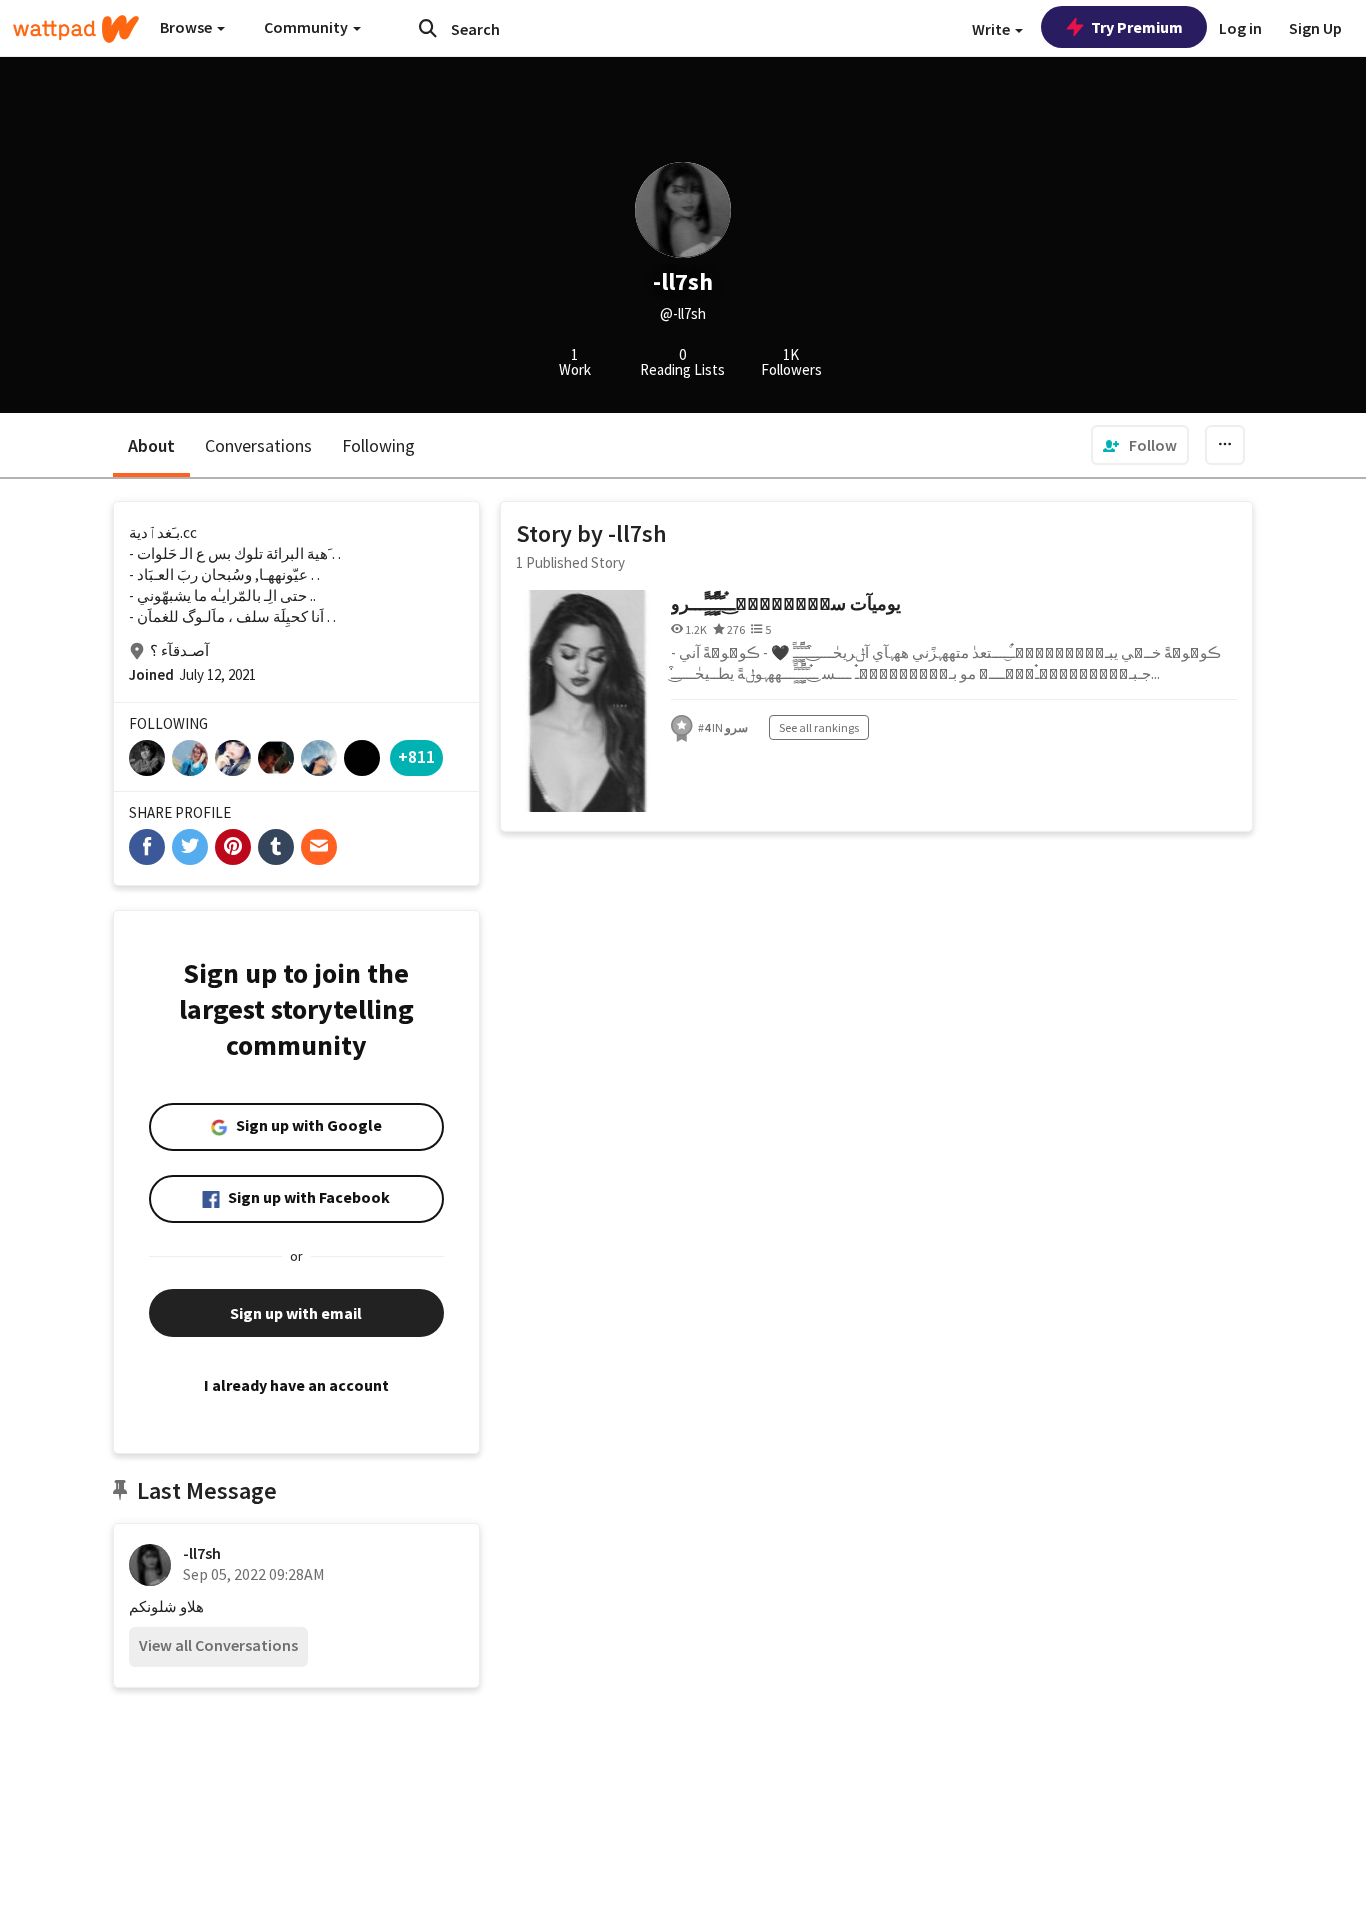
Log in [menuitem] (1240, 28)
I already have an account (296, 1385)
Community (307, 27)
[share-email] (319, 847)
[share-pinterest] (233, 847)
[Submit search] (428, 28)
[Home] (76, 29)
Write (992, 29)
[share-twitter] (190, 847)
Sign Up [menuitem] (1315, 28)
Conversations (258, 445)
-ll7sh (202, 1553)
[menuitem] (1140, 445)
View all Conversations (218, 1645)
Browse (187, 27)
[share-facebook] (147, 847)
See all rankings (819, 727)
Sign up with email (296, 1313)
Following (378, 445)
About (151, 445)
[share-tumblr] (276, 847)
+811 (416, 756)
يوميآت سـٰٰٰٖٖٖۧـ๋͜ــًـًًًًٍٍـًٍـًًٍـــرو (786, 603)
